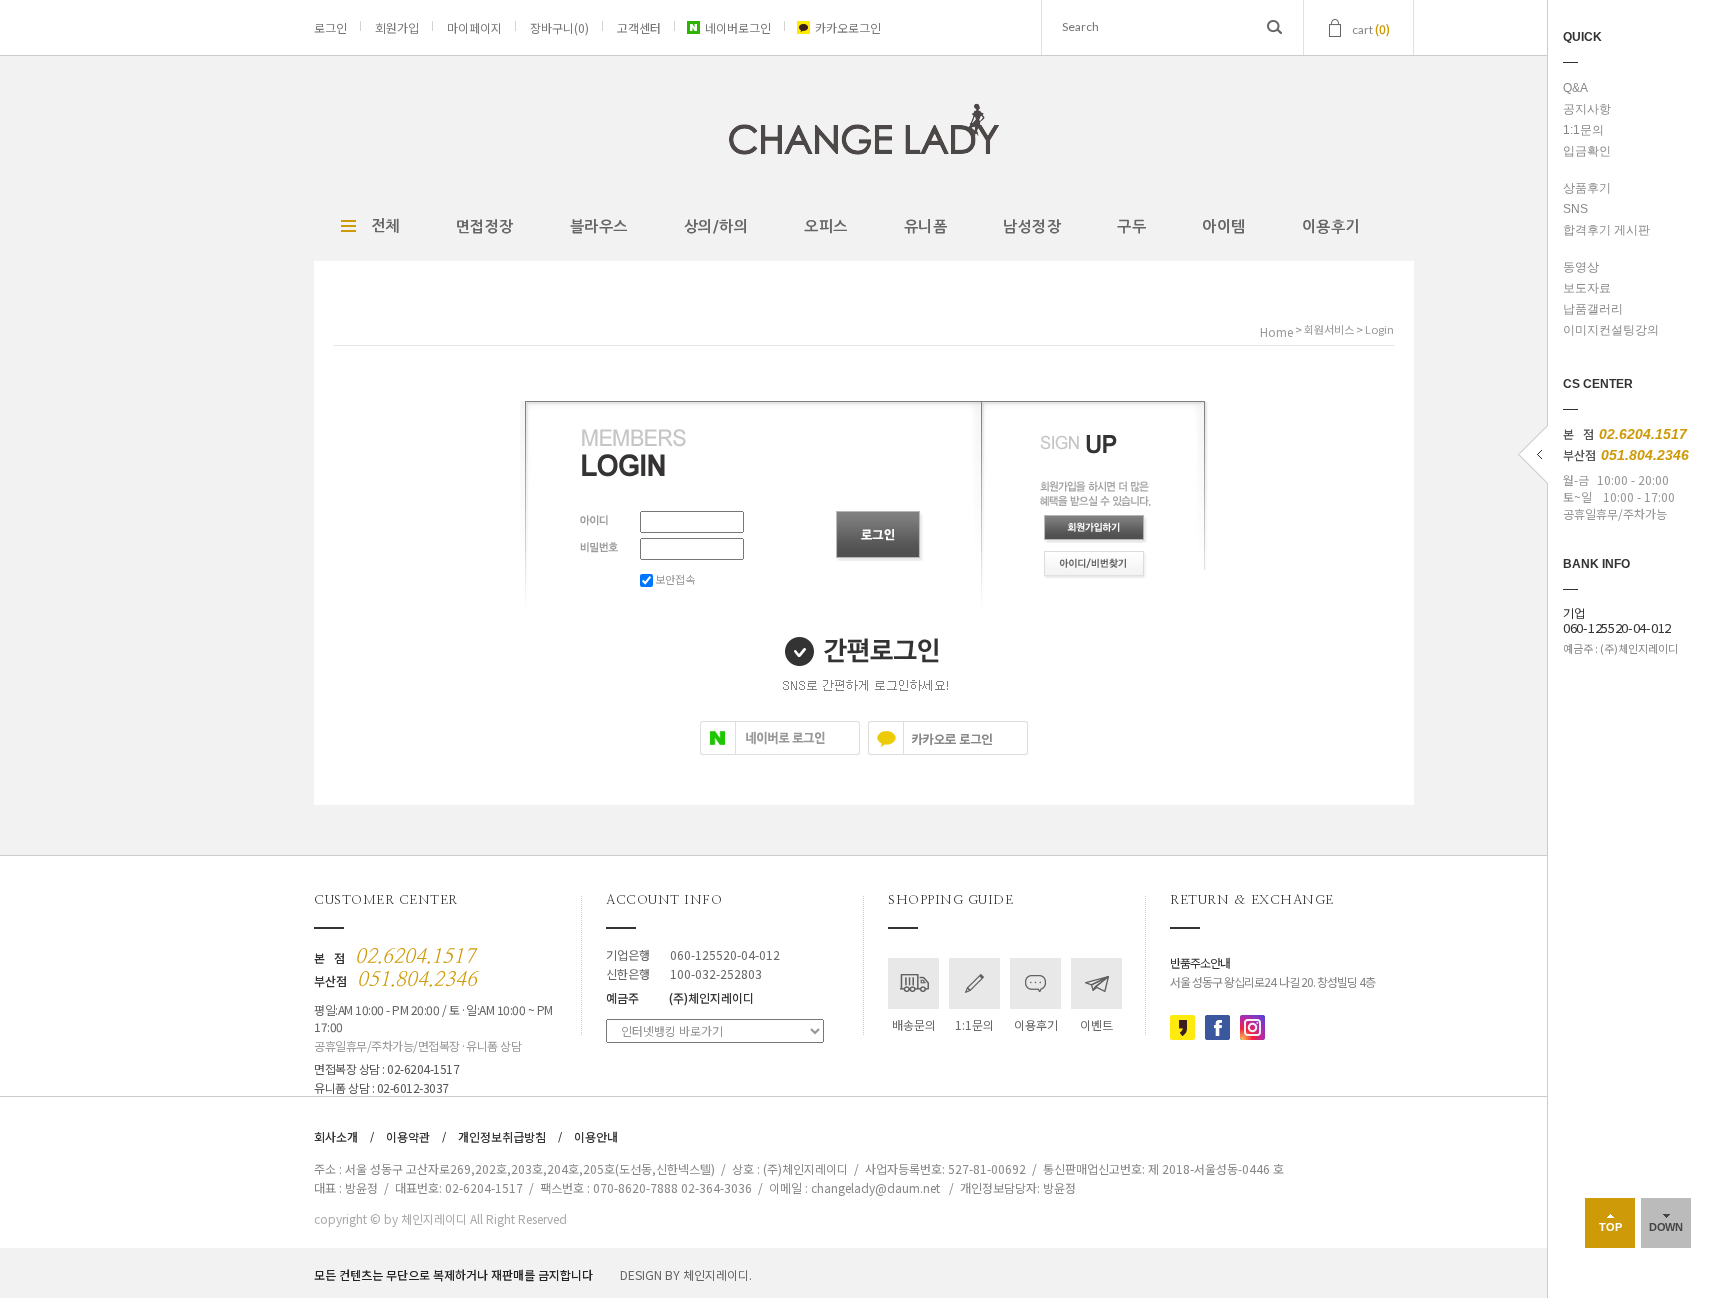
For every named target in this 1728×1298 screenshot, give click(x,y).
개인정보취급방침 (502, 1136)
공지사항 (1587, 109)
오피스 (826, 226)
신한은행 (684, 973)
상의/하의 (716, 226)
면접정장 (485, 226)
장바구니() (559, 27)
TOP (1610, 1227)
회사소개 (336, 1136)
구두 (1131, 226)
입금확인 (1587, 151)
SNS (1575, 209)
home (1276, 331)
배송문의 (914, 1024)
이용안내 (596, 1136)
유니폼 (926, 226)
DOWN (1666, 1227)
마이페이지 (474, 27)
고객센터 (639, 27)
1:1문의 (1583, 130)
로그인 (330, 27)
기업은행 (693, 954)
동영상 (1581, 267)
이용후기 (1331, 226)
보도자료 (1587, 288)
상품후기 (1587, 188)
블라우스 (599, 226)
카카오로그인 (848, 27)
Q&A (1575, 88)
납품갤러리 (1593, 309)
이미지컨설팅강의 (1611, 330)
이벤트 (1096, 1024)
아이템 (1224, 226)
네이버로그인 (738, 27)
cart (1371, 28)
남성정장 (1032, 226)
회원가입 (397, 27)
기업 (1617, 621)
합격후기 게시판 (1606, 230)
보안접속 (674, 579)
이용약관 (408, 1136)
